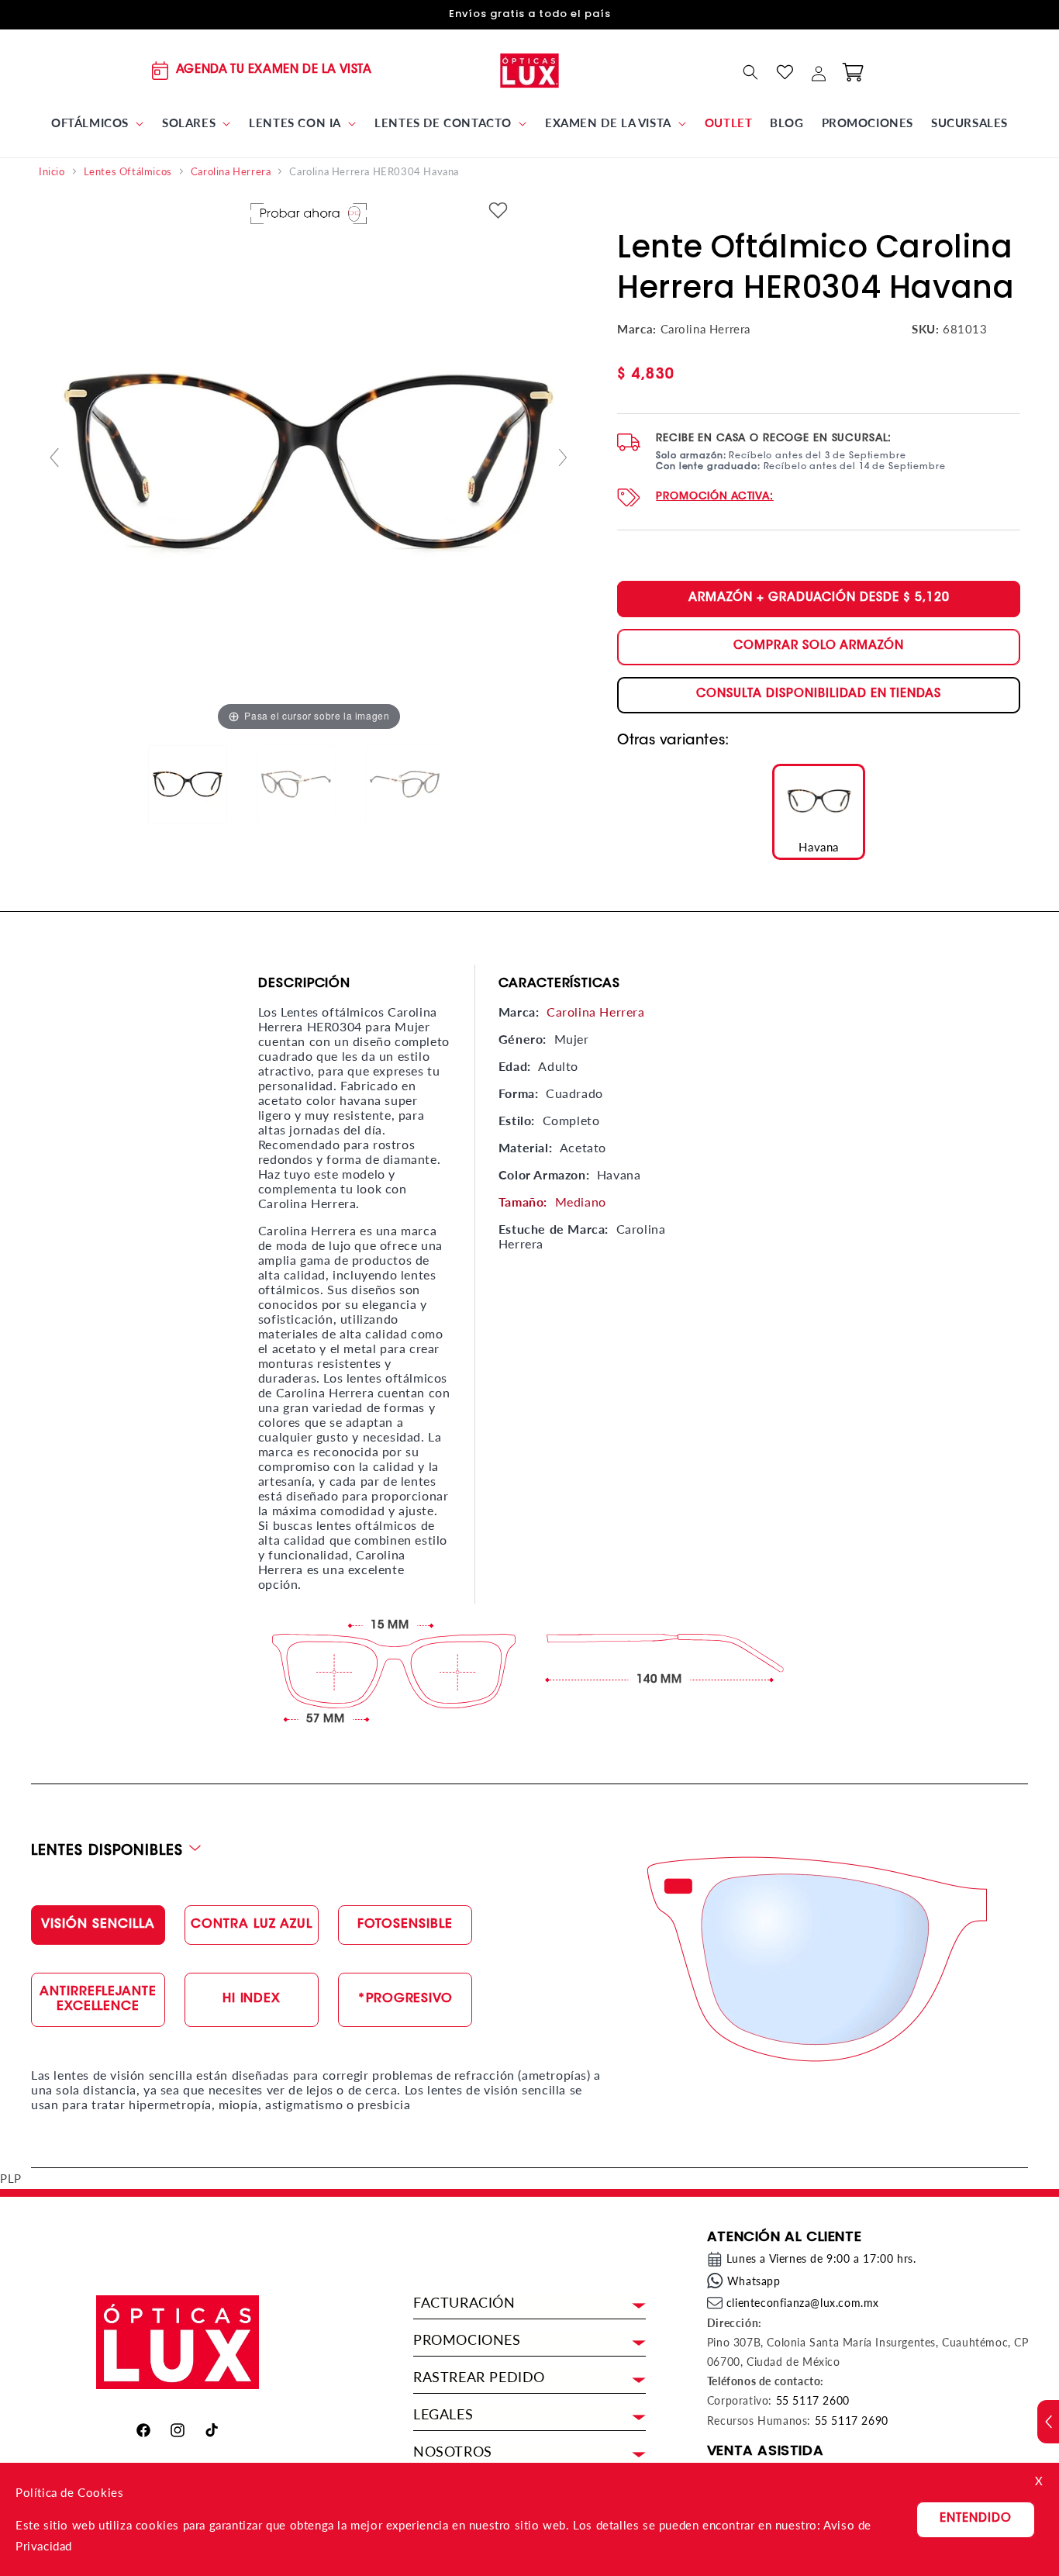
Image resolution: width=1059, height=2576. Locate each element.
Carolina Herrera (231, 172)
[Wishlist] (785, 72)
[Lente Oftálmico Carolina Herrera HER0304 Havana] (200, 786)
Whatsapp (754, 2281)
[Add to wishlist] (498, 211)
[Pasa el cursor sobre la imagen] (309, 464)
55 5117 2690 (852, 2421)
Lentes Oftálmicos (128, 172)
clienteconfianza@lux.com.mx (803, 2303)
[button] (98, 123)
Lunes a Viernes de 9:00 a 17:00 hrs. (821, 2258)
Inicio (52, 172)
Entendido (976, 2519)
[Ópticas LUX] (530, 70)
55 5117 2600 (813, 2400)
